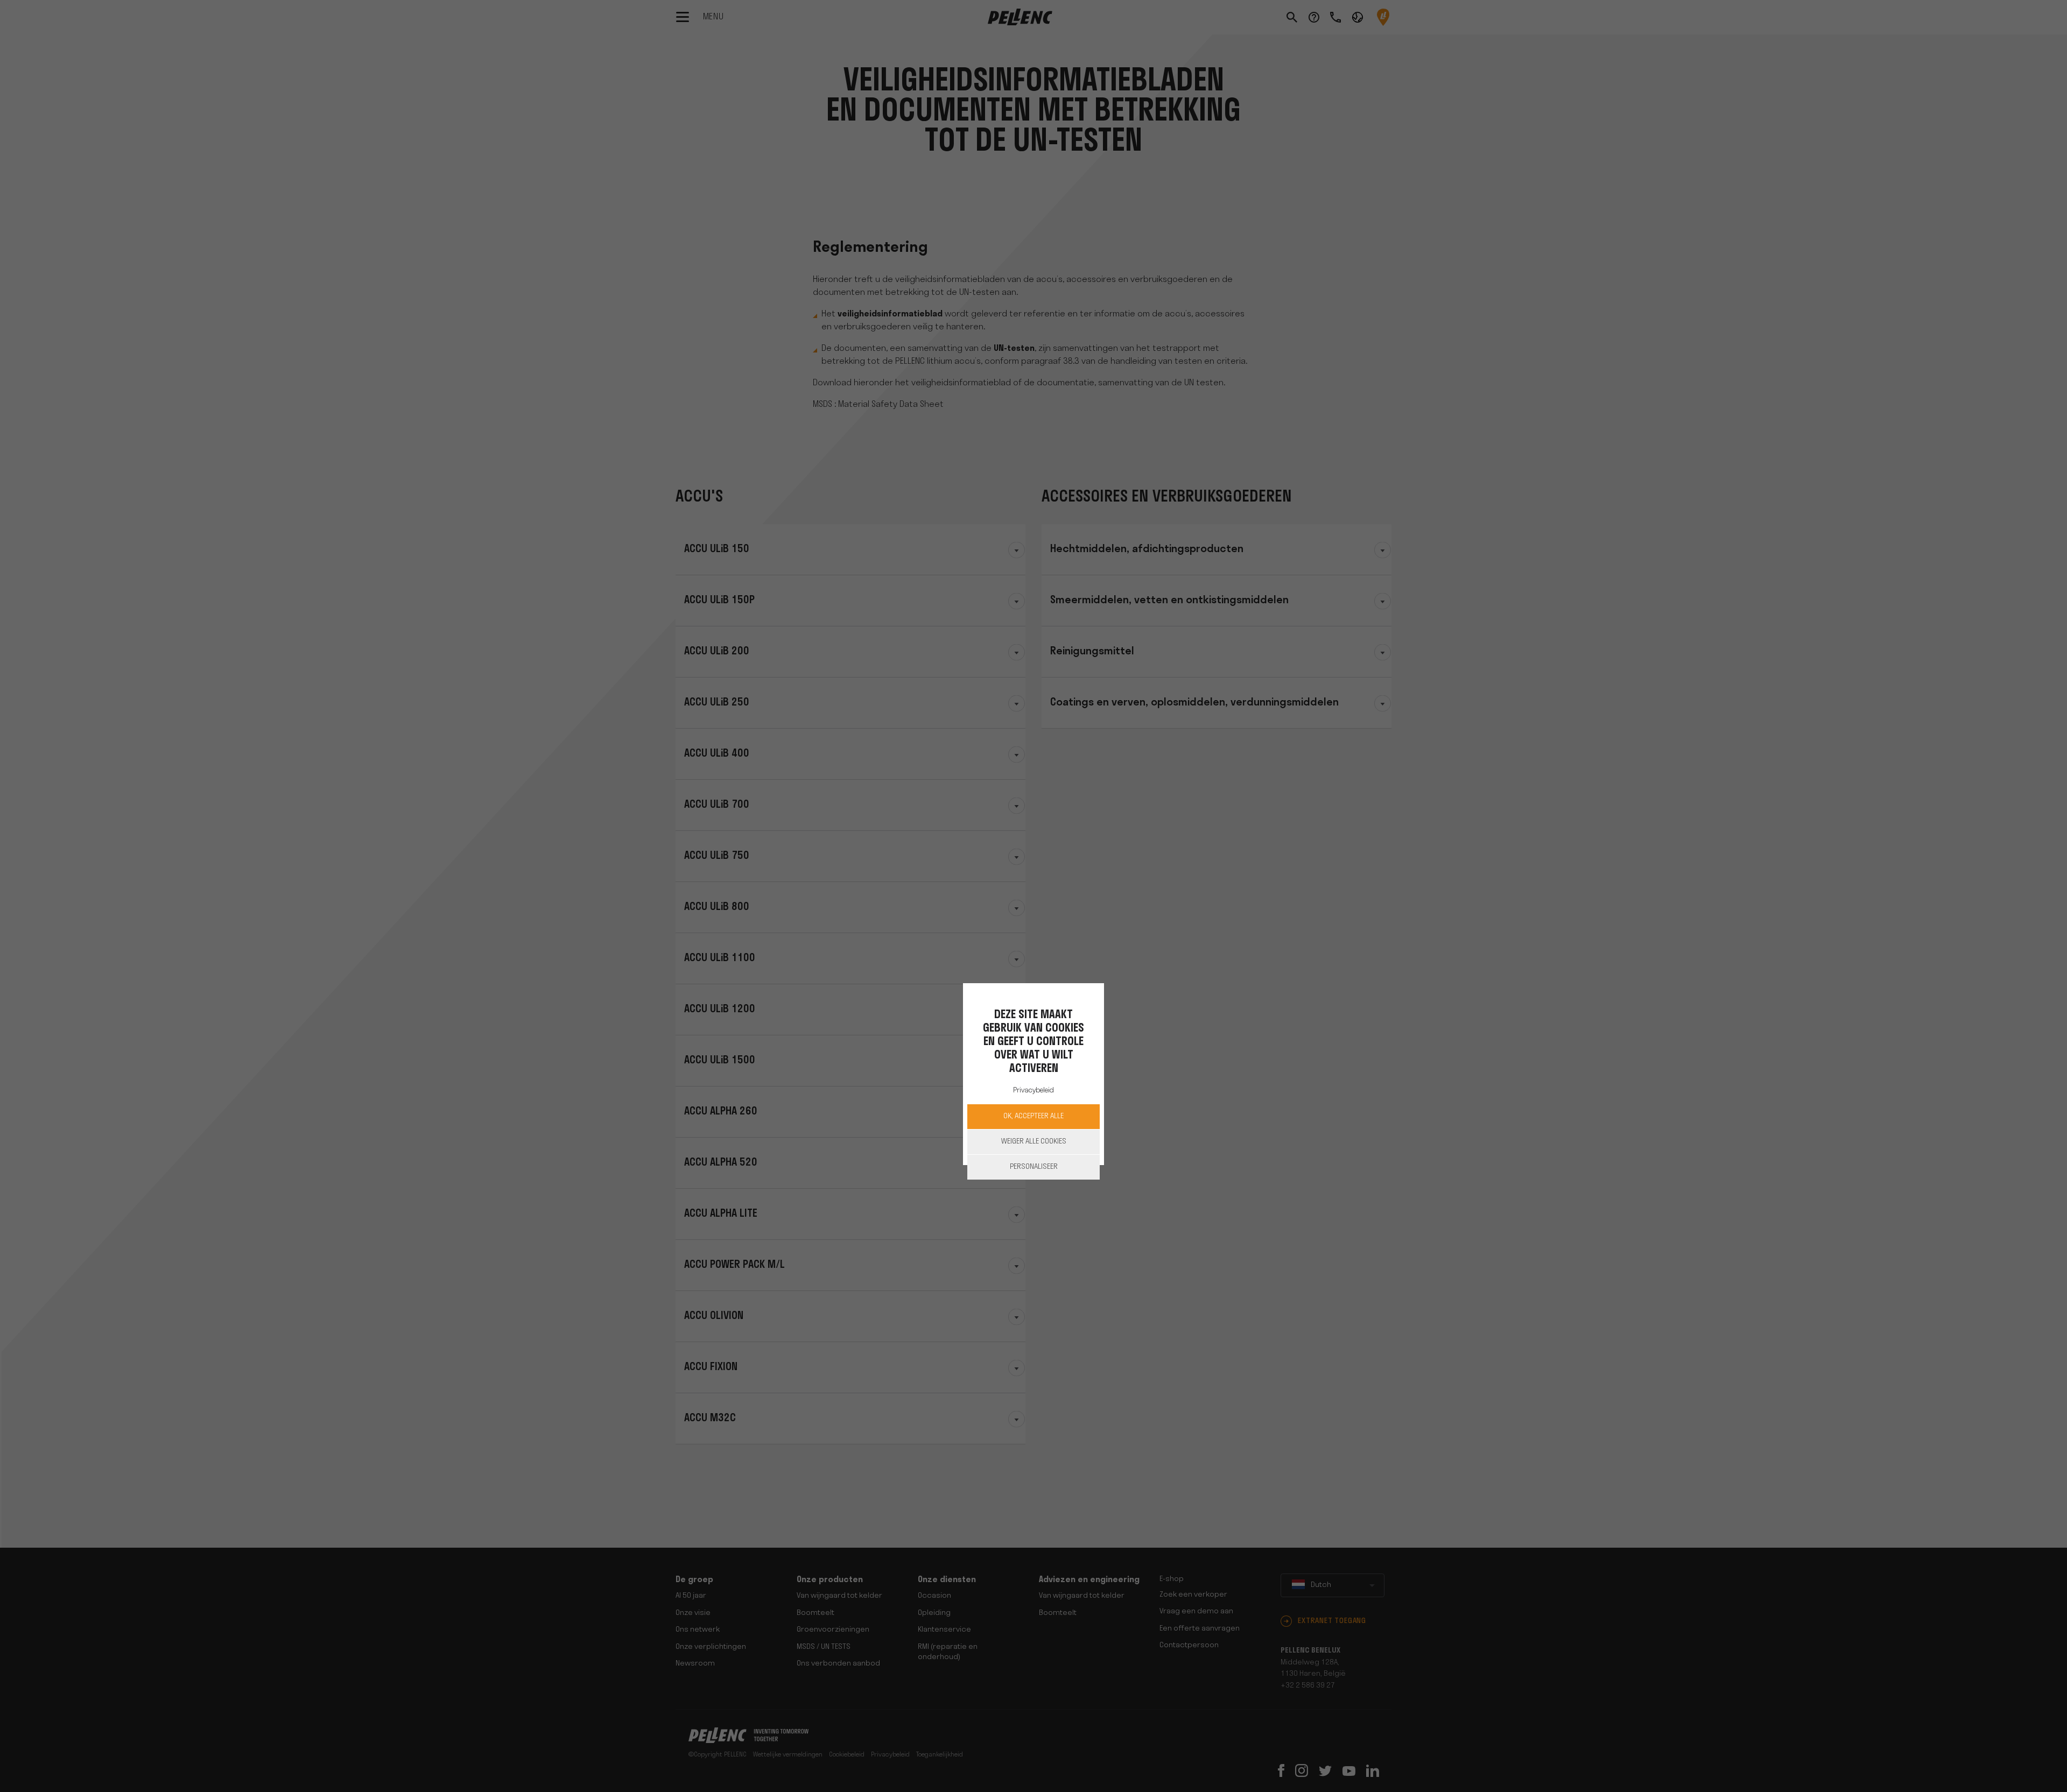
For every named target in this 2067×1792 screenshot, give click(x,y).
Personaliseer (1034, 1167)
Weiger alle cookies (1034, 1142)
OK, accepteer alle (1033, 1116)
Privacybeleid (1033, 1090)
